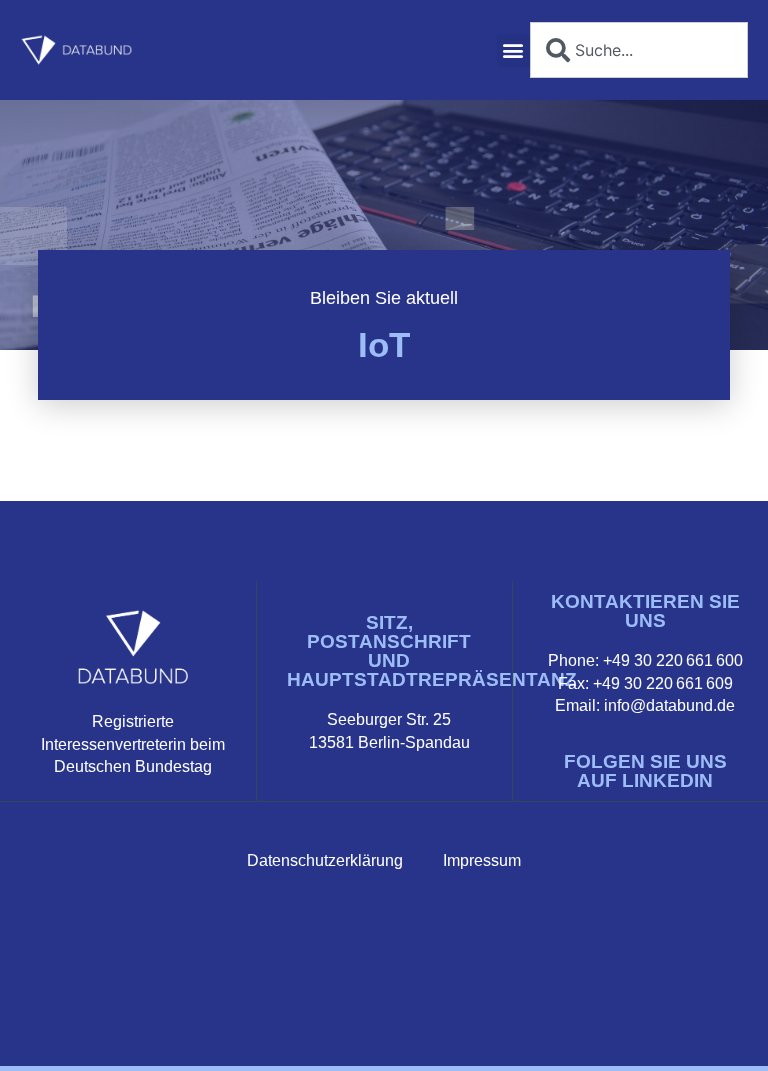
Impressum (482, 860)
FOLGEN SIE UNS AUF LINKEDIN (645, 771)
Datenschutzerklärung (325, 860)
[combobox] (639, 50)
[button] (513, 50)
